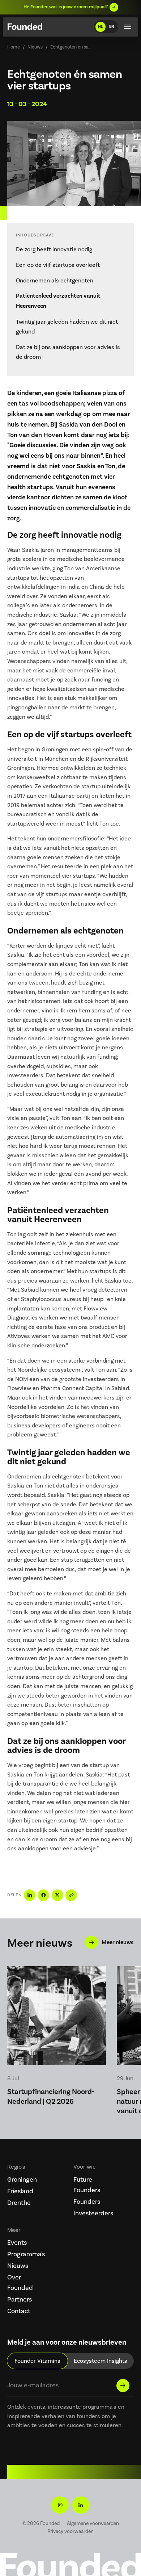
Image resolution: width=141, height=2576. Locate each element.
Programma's (22, 2254)
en (112, 26)
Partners (20, 2299)
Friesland (20, 2191)
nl (101, 26)
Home (14, 47)
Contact (19, 2311)
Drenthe (19, 2203)
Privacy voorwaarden (70, 2531)
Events (17, 2243)
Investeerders (89, 2213)
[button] (128, 27)
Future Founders (87, 2185)
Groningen (22, 2179)
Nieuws (35, 47)
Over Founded (20, 2283)
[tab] (37, 2361)
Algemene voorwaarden (93, 2523)
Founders (87, 2202)
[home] (25, 28)
